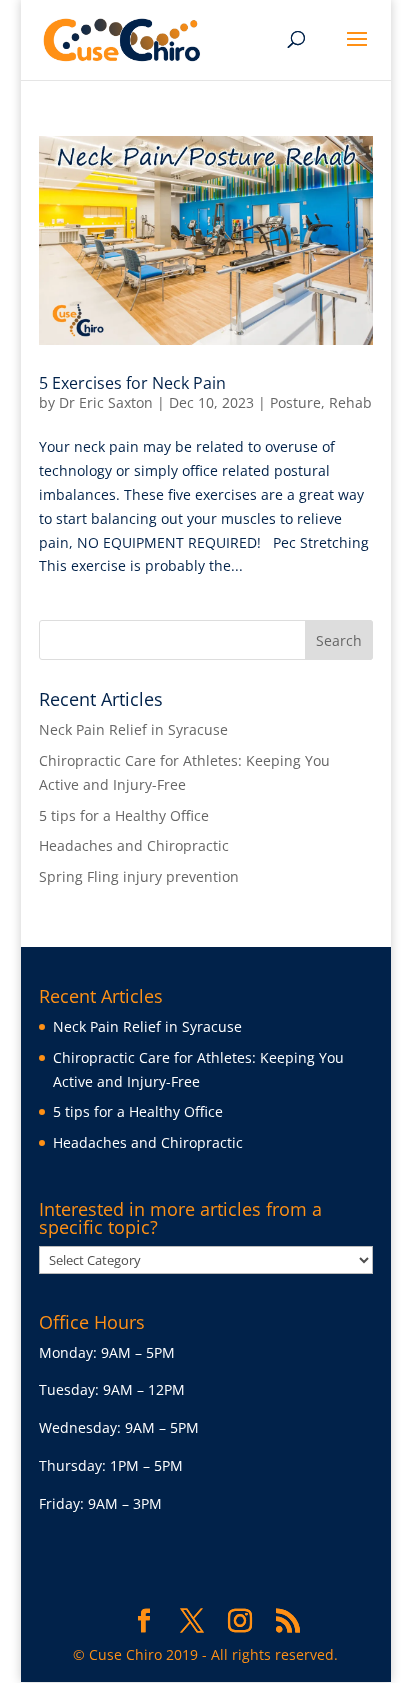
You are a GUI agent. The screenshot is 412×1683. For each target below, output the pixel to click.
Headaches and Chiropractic (134, 845)
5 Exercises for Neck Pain (132, 383)
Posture (295, 402)
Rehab (350, 402)
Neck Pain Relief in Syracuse (133, 729)
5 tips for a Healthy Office (124, 815)
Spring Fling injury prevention (139, 876)
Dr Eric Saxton (106, 402)
